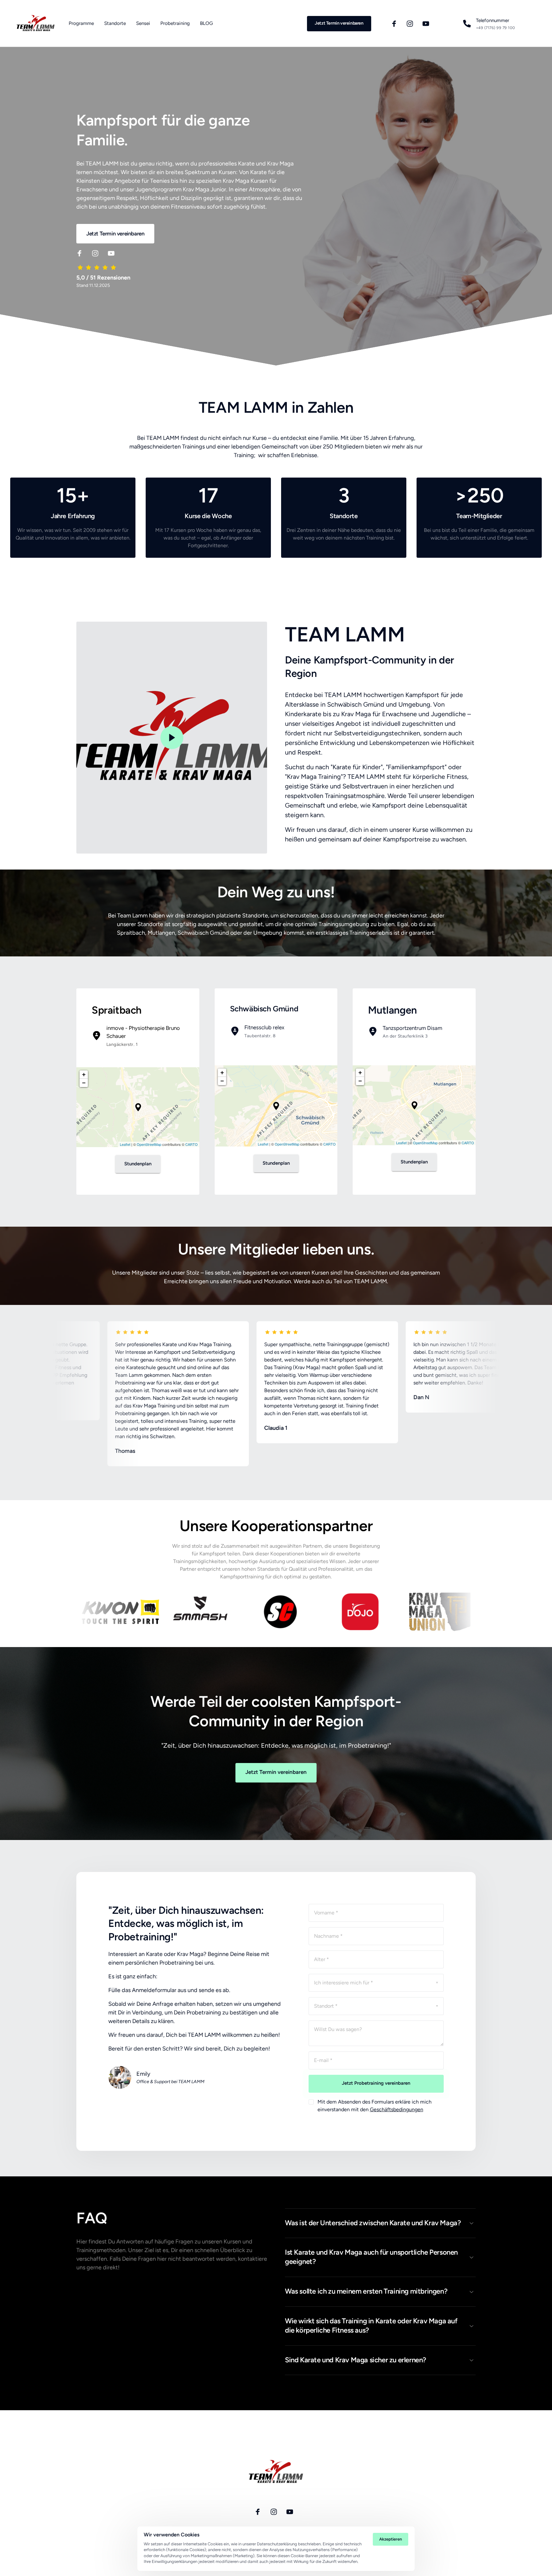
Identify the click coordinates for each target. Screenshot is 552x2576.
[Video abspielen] (172, 738)
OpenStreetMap (149, 1144)
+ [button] (84, 1074)
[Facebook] (396, 23)
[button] (138, 1107)
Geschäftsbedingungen (397, 2109)
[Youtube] (428, 23)
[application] (138, 1107)
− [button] (84, 1083)
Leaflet (125, 1144)
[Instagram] (412, 23)
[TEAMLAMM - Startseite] (36, 23)
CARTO (192, 1144)
